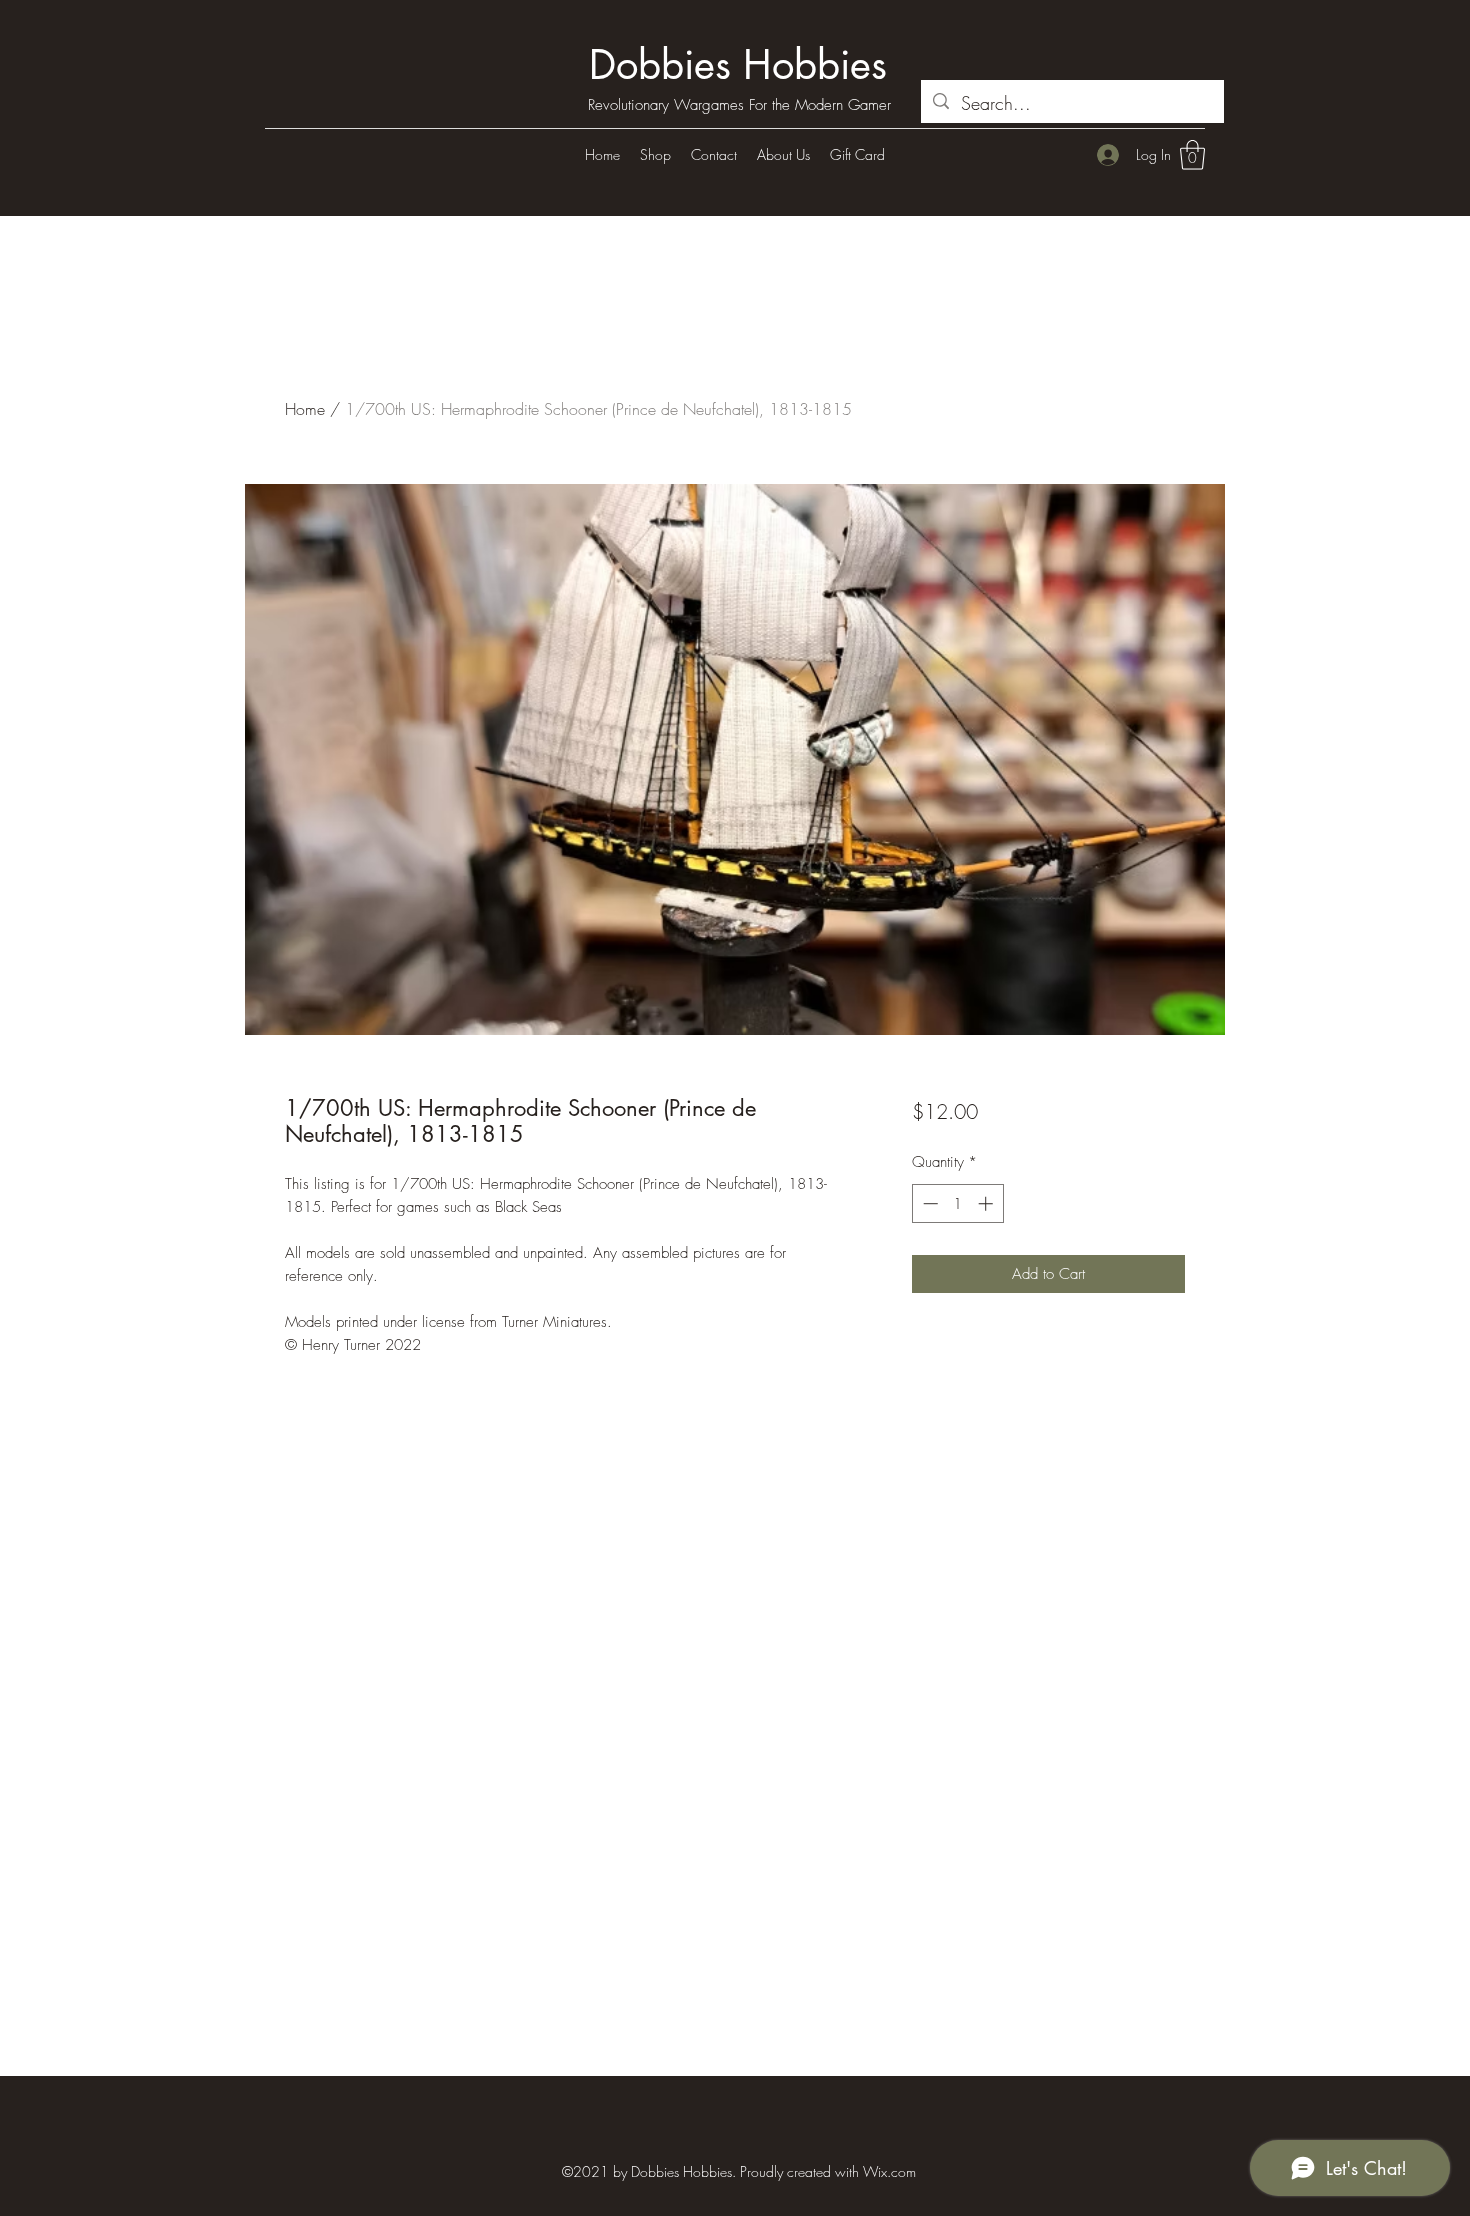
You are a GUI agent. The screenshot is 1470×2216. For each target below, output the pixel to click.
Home (305, 409)
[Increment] (987, 1203)
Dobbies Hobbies (738, 65)
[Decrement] (928, 1203)
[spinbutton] (957, 1203)
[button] (1192, 155)
